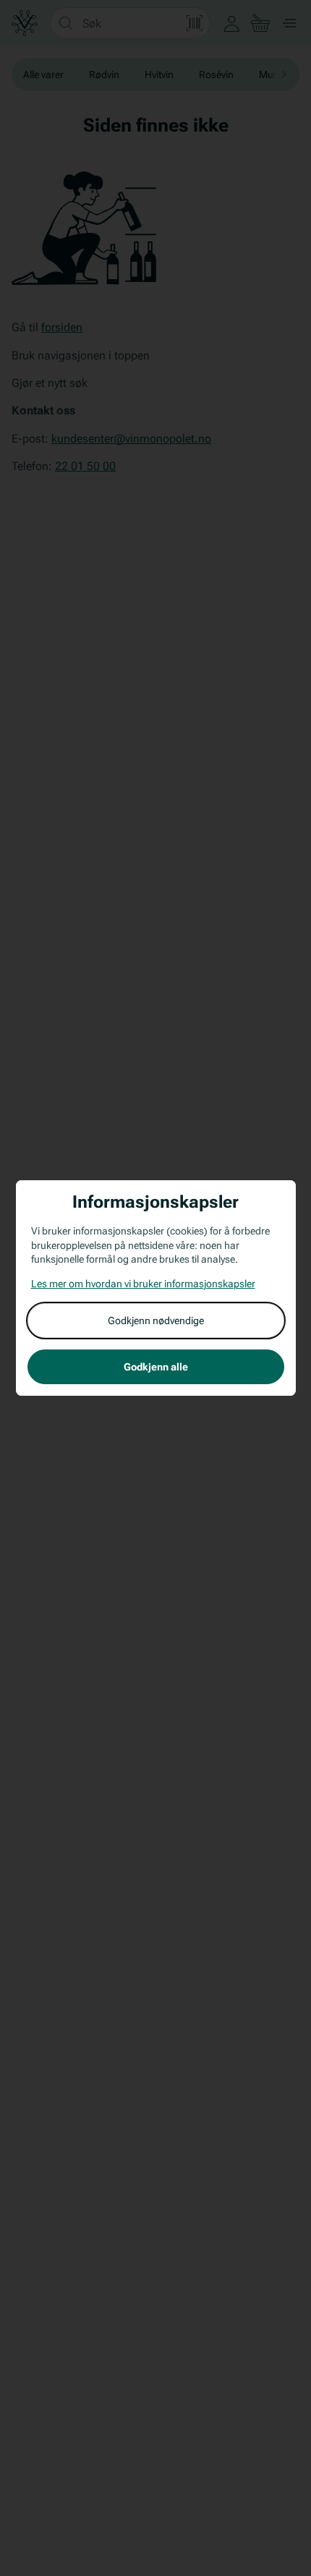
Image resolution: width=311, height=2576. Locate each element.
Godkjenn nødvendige (156, 1321)
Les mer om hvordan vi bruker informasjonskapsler (143, 1284)
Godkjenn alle (156, 1367)
